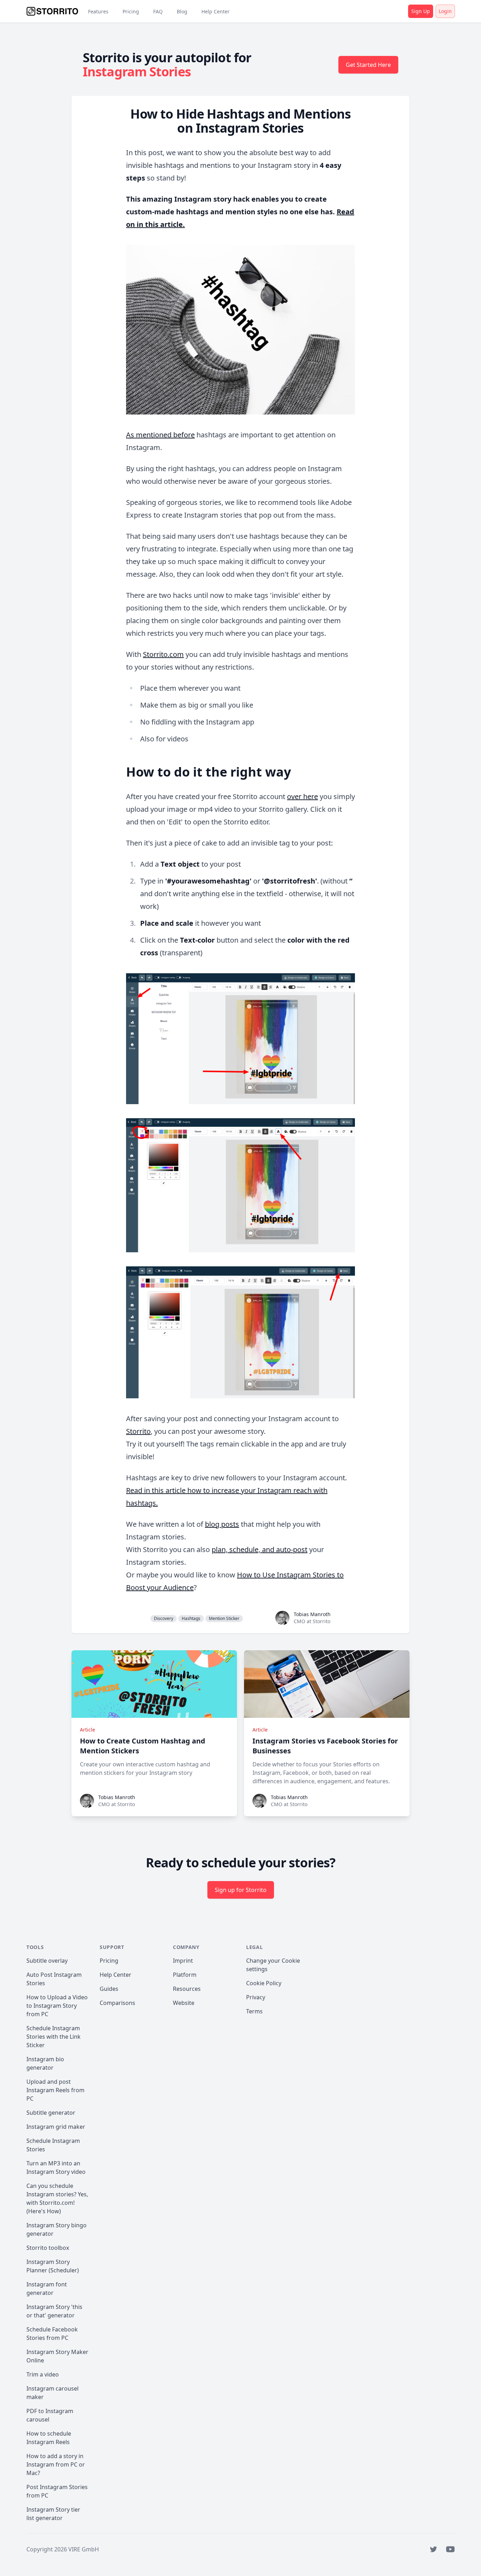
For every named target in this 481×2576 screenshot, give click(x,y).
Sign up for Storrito (241, 1890)
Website (184, 2003)
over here (302, 796)
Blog (182, 11)
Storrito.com (163, 654)
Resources (187, 1989)
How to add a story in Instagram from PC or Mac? (56, 2464)
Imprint (183, 1961)
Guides (109, 1989)
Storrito (138, 1431)
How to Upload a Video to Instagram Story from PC (57, 2006)
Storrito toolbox (48, 2248)
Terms (254, 2011)
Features (98, 11)
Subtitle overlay (47, 1961)
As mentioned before (160, 435)
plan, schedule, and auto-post (260, 1549)
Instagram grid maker (56, 2127)
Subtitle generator (51, 2113)
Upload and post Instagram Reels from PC (55, 2090)
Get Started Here (368, 65)
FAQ (158, 11)
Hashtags (191, 1618)
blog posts (222, 1524)
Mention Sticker (224, 1618)
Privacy (256, 1997)
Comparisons (117, 2003)
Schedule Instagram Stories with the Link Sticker (54, 2037)
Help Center (215, 11)
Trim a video (43, 2374)
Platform (185, 1975)
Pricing (131, 11)
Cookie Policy (264, 1983)
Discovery (164, 1618)
